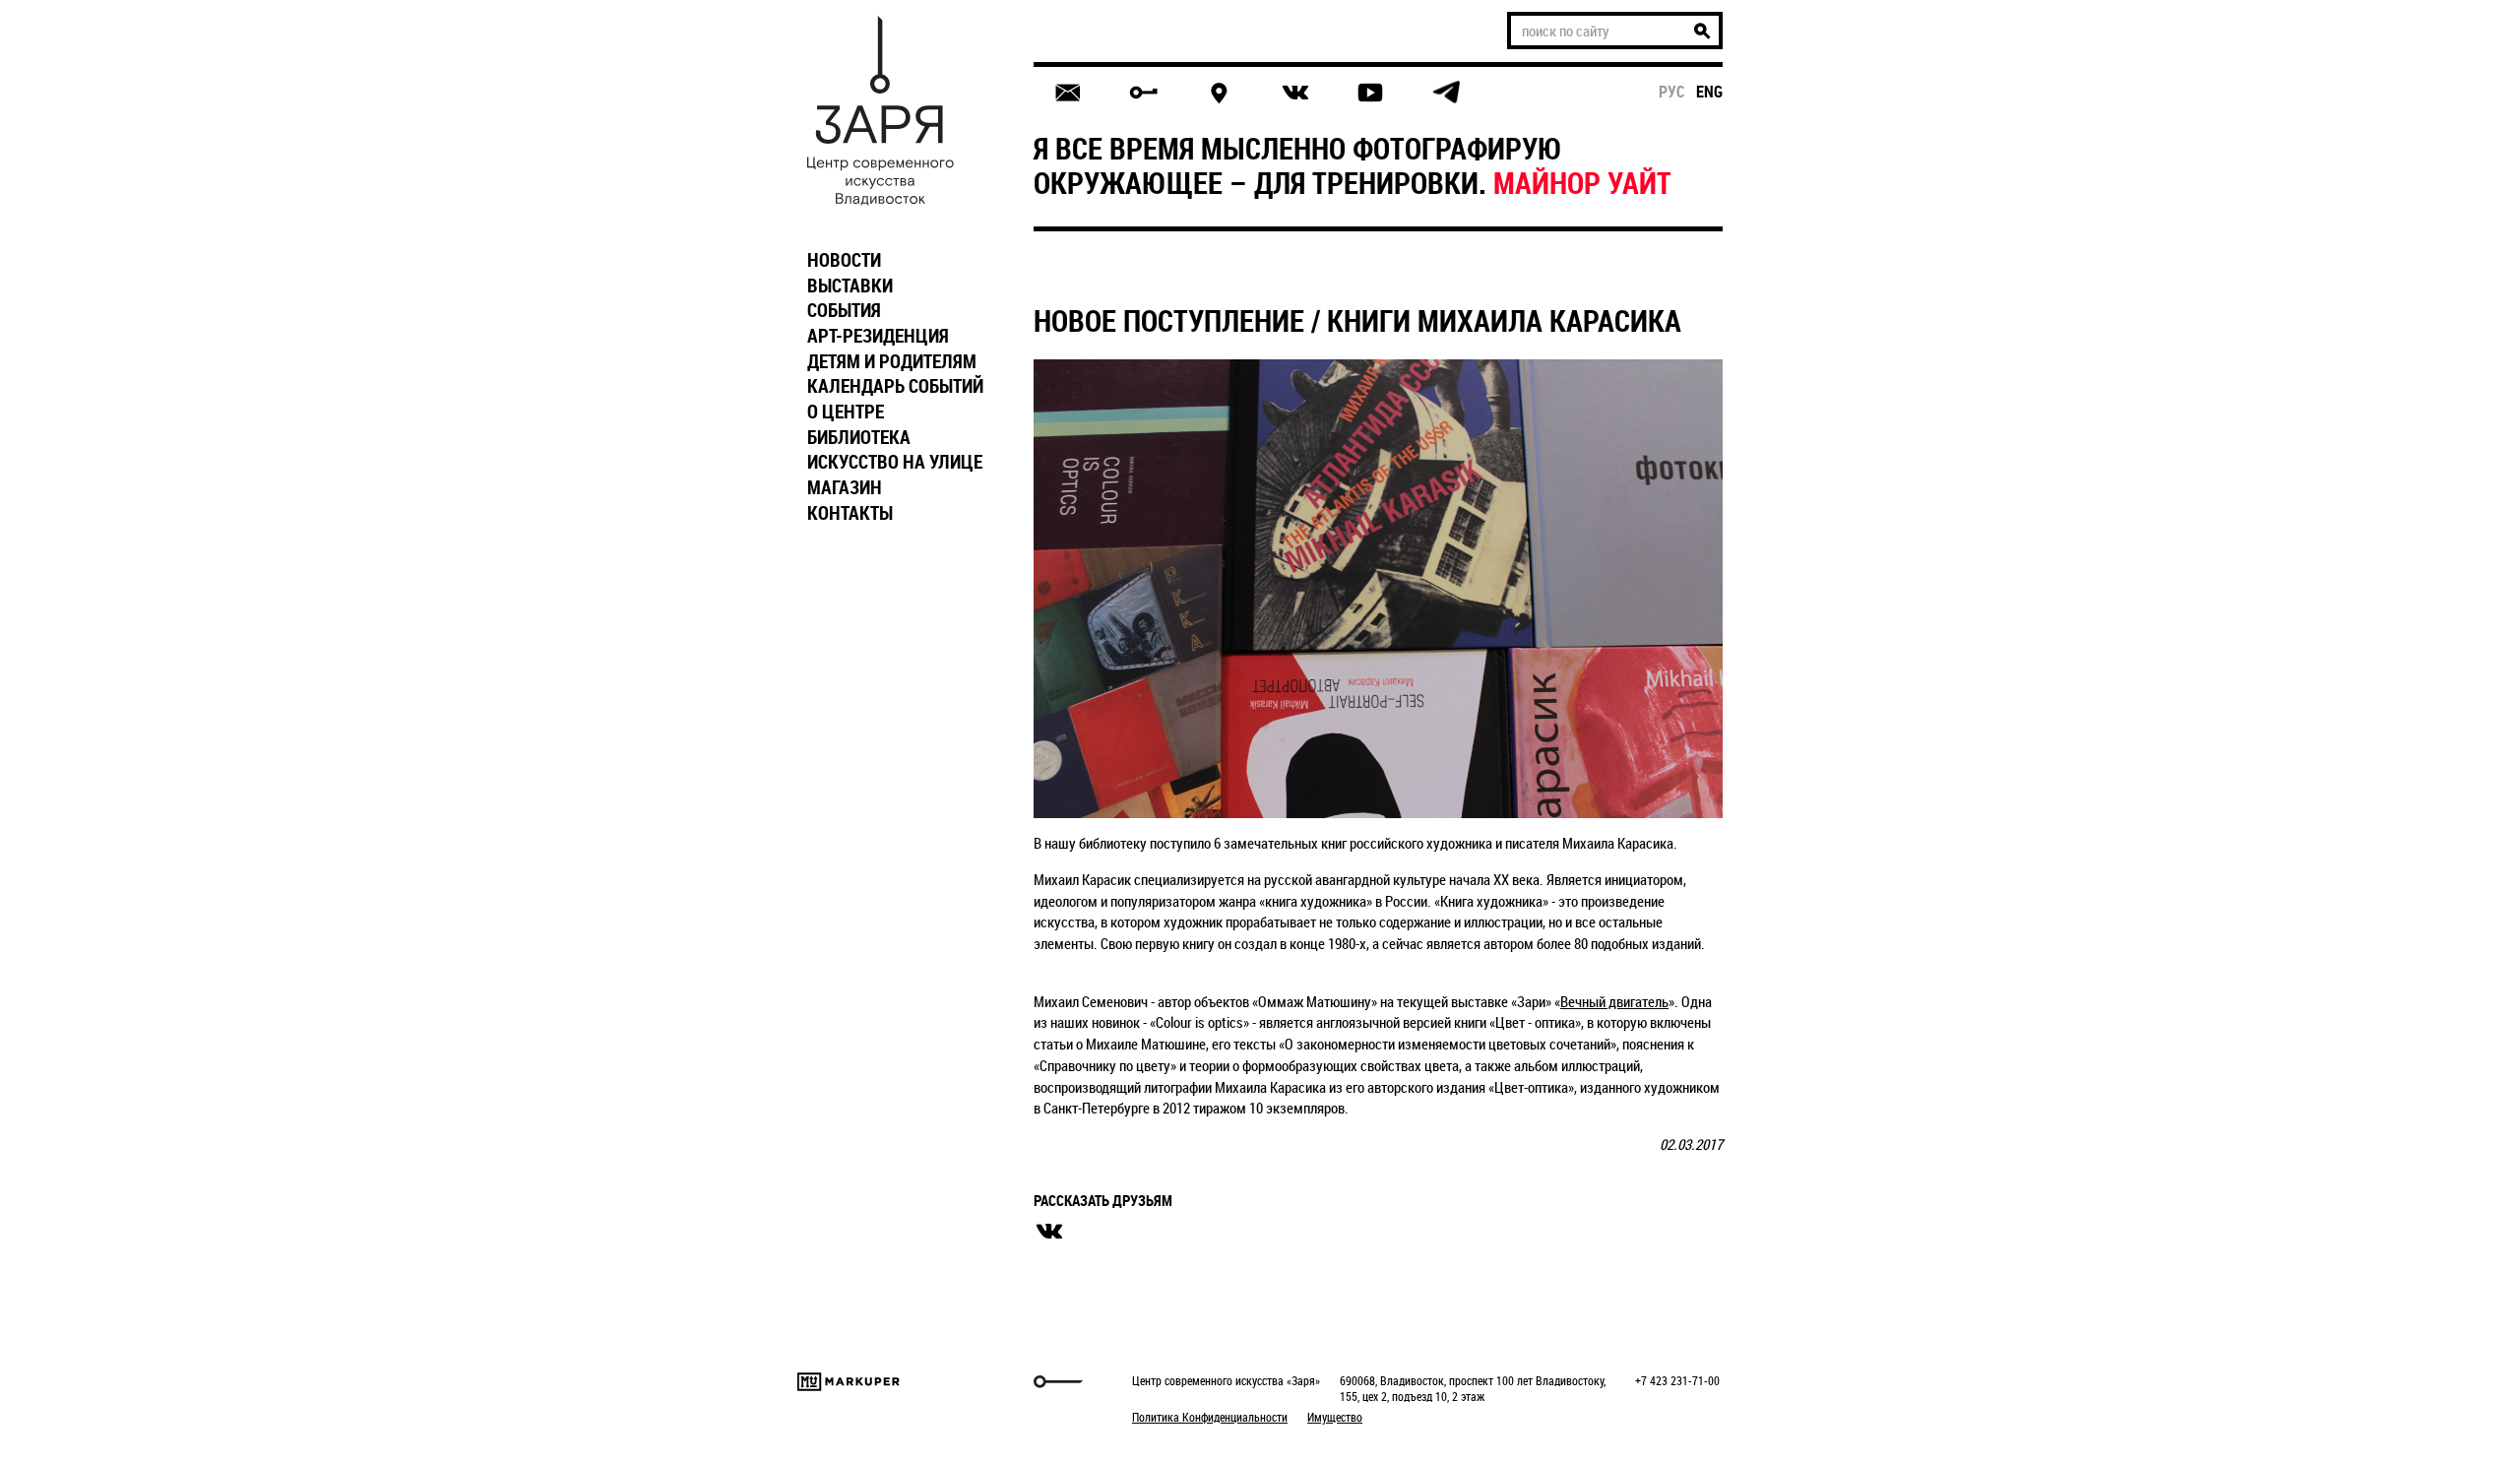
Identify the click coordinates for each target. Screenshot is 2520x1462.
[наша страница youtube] (1370, 93)
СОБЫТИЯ (844, 310)
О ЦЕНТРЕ (846, 412)
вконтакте (1049, 1232)
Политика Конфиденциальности (1210, 1417)
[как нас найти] (1219, 93)
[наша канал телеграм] (1446, 93)
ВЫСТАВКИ (850, 286)
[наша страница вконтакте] (1295, 93)
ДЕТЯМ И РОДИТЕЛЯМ (892, 361)
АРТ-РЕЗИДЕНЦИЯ (878, 336)
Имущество (1335, 1417)
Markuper (849, 1382)
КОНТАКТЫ (850, 513)
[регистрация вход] (1143, 93)
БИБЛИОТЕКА (859, 437)
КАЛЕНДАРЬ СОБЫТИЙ (895, 386)
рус (1672, 92)
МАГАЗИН (845, 487)
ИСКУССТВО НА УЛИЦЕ (895, 462)
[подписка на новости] (1068, 93)
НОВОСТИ (844, 260)
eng (1709, 92)
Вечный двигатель (1614, 1001)
